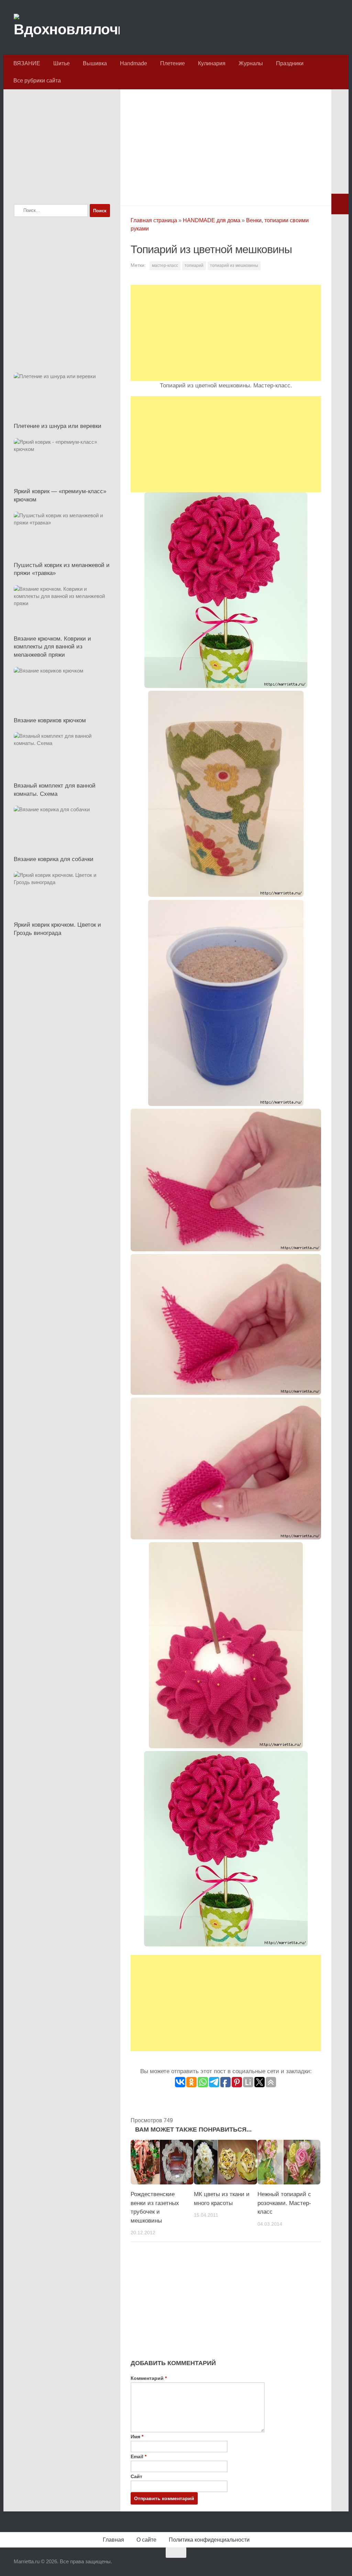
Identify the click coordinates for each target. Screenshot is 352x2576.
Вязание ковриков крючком (50, 720)
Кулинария (212, 63)
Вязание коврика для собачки (54, 859)
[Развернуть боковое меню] (340, 204)
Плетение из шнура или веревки (58, 426)
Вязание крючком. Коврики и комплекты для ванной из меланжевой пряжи (52, 647)
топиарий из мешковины (234, 265)
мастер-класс (165, 265)
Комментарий (149, 2378)
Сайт (136, 2476)
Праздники (290, 63)
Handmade (134, 63)
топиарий (194, 265)
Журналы (251, 63)
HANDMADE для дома (212, 220)
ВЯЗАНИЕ (27, 63)
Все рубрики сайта (37, 81)
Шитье (62, 63)
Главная (113, 2540)
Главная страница (154, 220)
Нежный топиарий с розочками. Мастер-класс (284, 2203)
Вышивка (95, 63)
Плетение (173, 63)
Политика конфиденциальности (209, 2540)
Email (139, 2456)
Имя (137, 2437)
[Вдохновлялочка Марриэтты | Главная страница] (67, 27)
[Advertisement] (226, 146)
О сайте (146, 2540)
